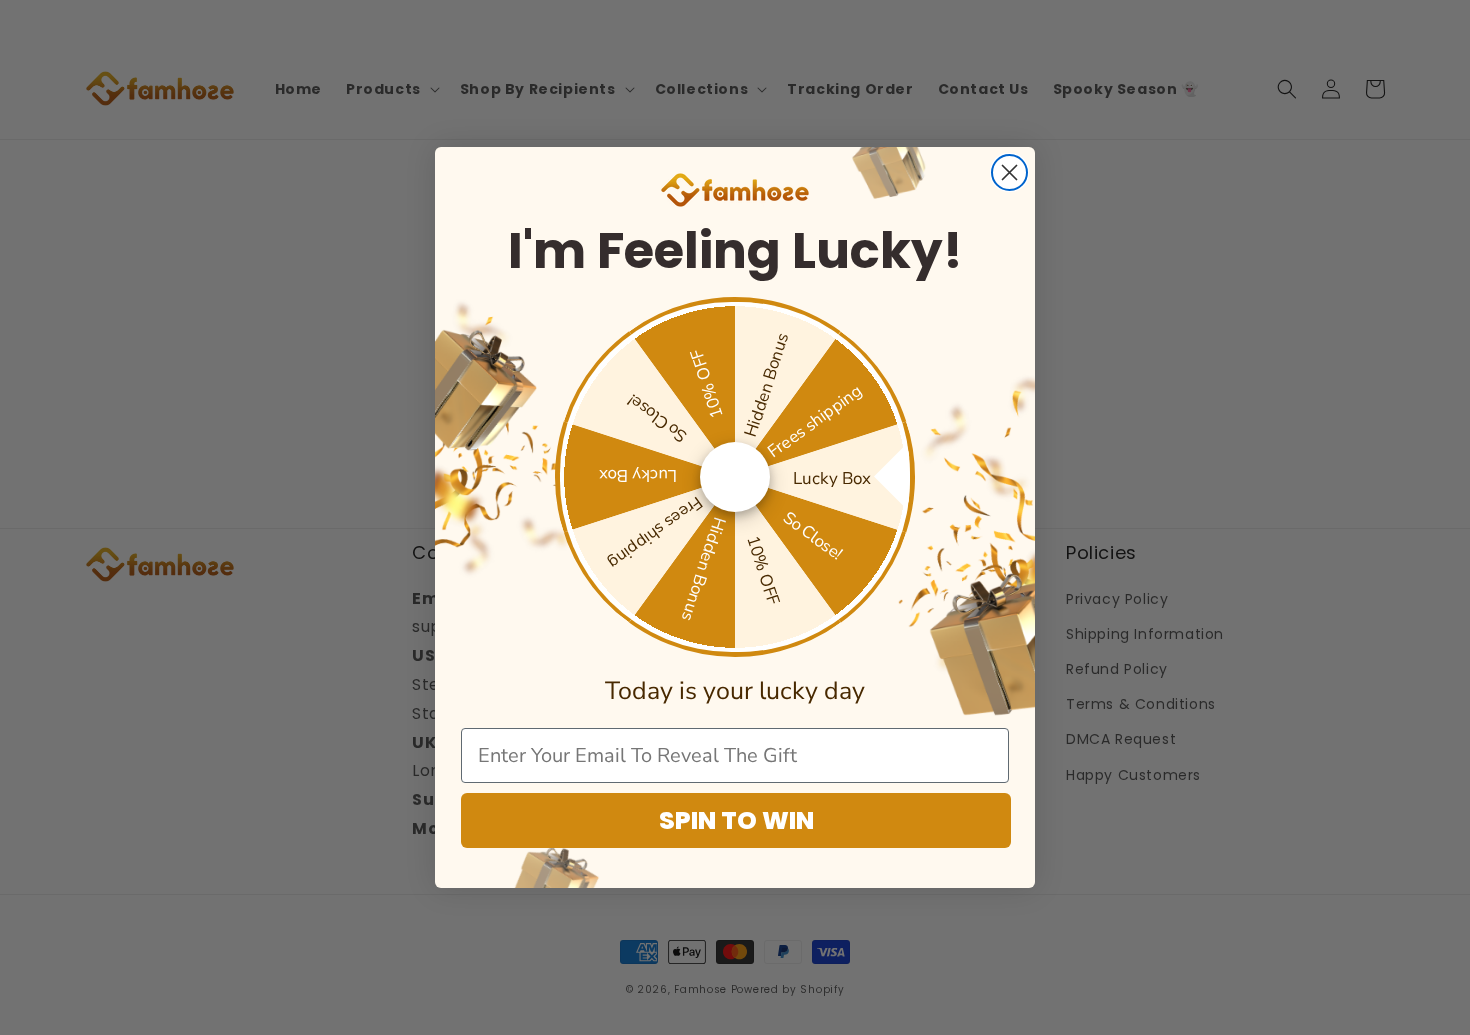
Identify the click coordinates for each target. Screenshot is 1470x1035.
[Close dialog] (1009, 172)
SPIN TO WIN (736, 820)
